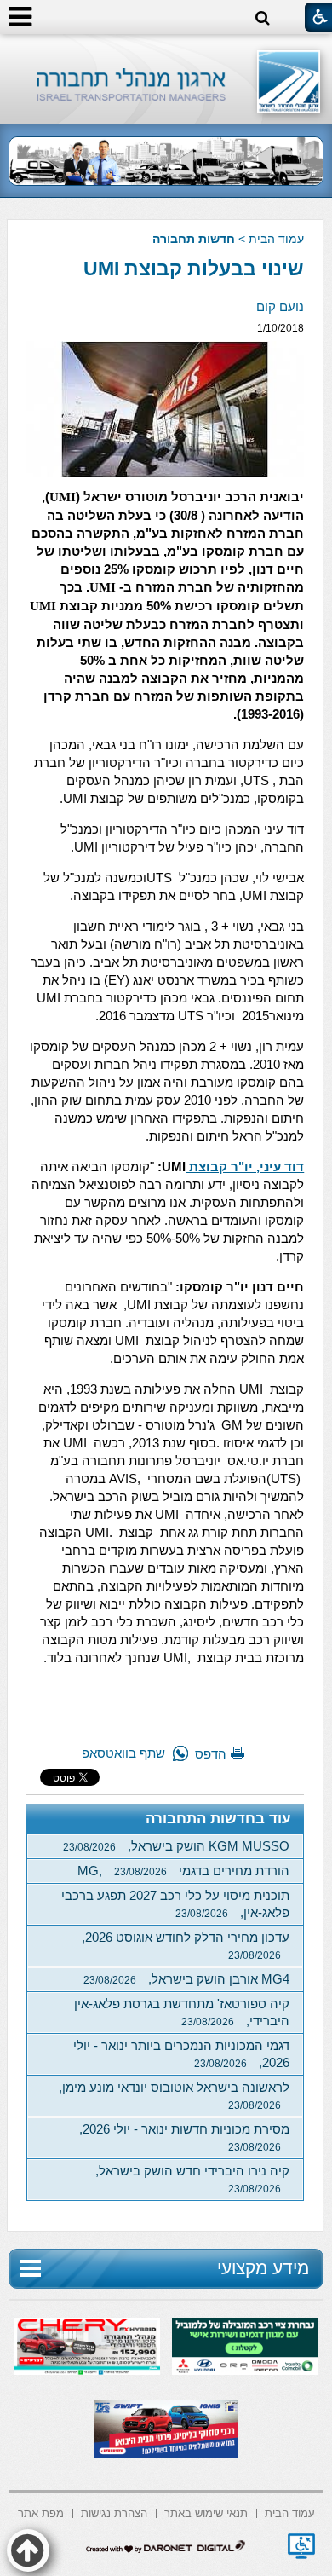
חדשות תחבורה (194, 239)
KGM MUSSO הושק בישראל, (176, 1846)
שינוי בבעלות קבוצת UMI (194, 269)
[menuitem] (290, 2512)
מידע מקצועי (263, 2268)
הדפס (211, 1754)
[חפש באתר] (263, 18)
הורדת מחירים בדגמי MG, (183, 1871)
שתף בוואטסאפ (123, 1753)
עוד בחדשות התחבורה (218, 1819)
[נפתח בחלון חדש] (301, 2546)
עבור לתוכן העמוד (166, 51)
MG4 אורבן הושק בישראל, (186, 1979)
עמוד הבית (276, 239)
